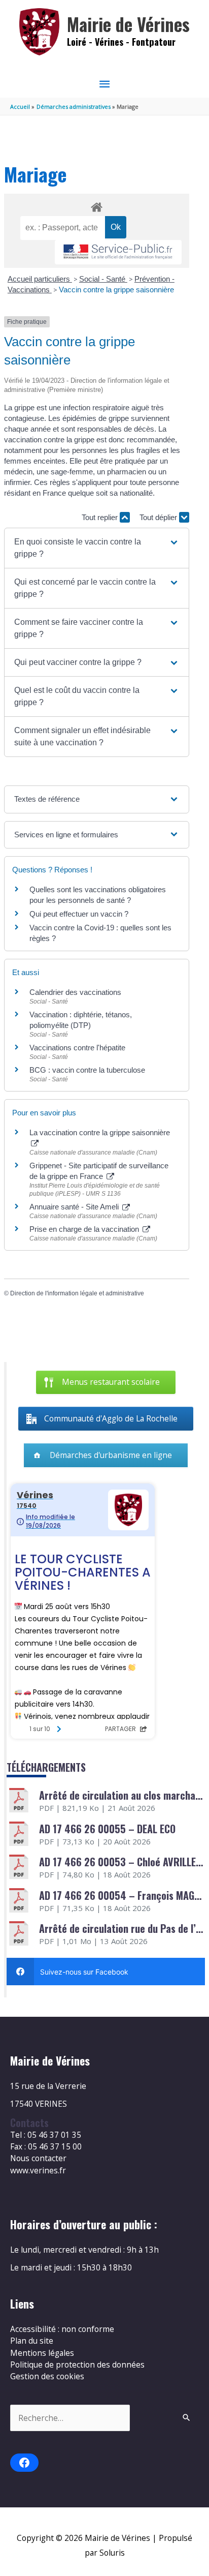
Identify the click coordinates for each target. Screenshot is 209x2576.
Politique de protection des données (77, 2365)
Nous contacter (38, 2158)
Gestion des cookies (47, 2376)
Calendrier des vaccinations (75, 992)
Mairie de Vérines (128, 24)
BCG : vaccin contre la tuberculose (87, 1070)
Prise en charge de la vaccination (85, 1229)
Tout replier (101, 517)
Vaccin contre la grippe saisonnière (116, 290)
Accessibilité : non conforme (62, 2329)
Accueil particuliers (40, 279)
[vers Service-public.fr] (118, 252)
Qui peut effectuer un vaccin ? (79, 914)
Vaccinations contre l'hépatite (77, 1048)
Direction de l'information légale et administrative (77, 1293)
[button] (97, 548)
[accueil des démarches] (96, 205)
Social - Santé (103, 279)
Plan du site (32, 2341)
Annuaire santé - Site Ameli (75, 1207)
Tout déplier (159, 517)
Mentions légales (42, 2353)
